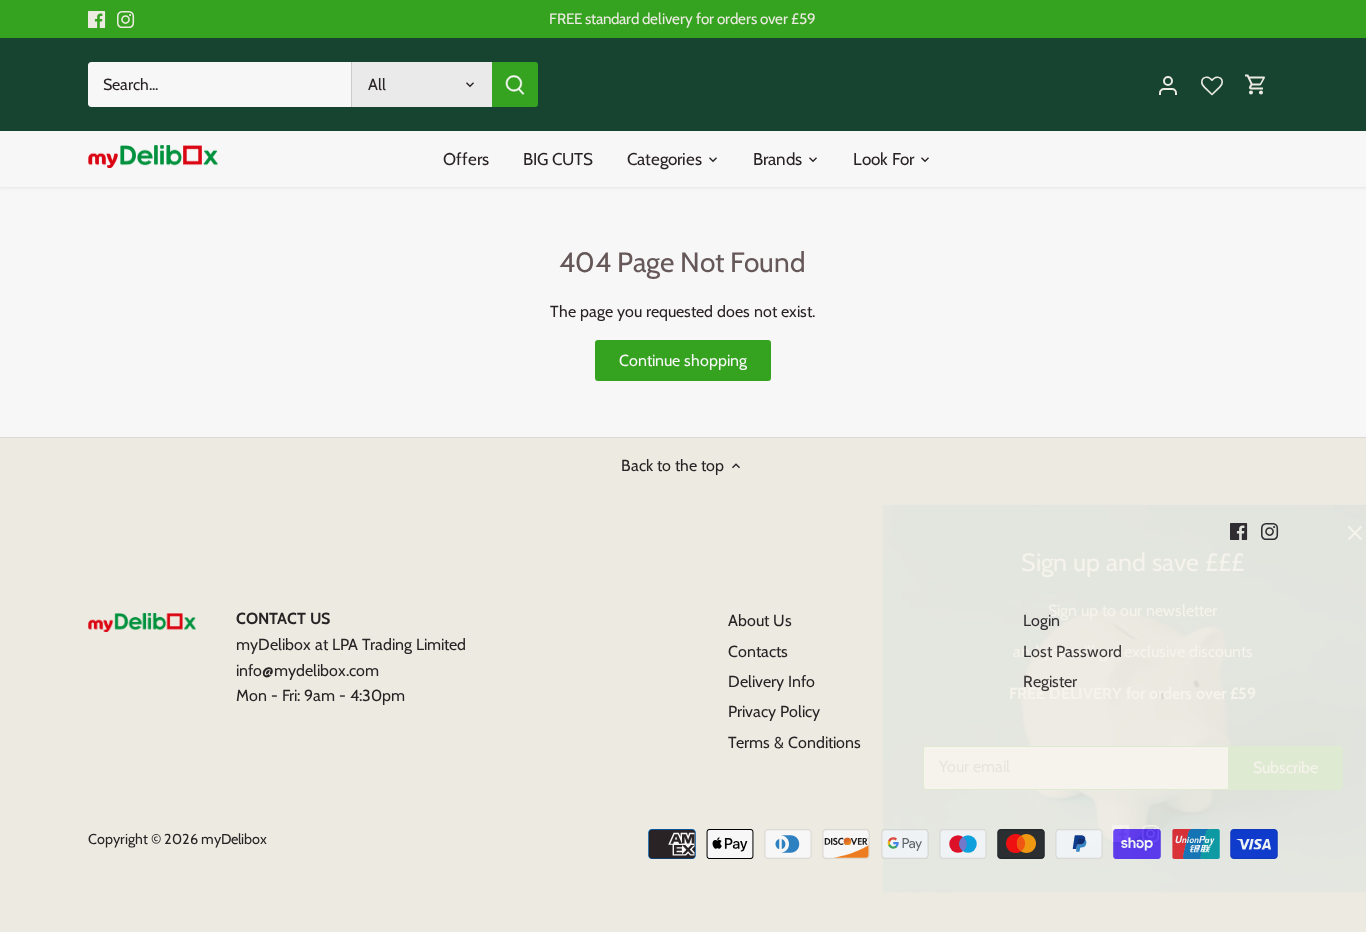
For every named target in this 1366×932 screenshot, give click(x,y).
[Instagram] (1093, 833)
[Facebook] (1063, 833)
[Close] (1298, 533)
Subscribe (1228, 767)
